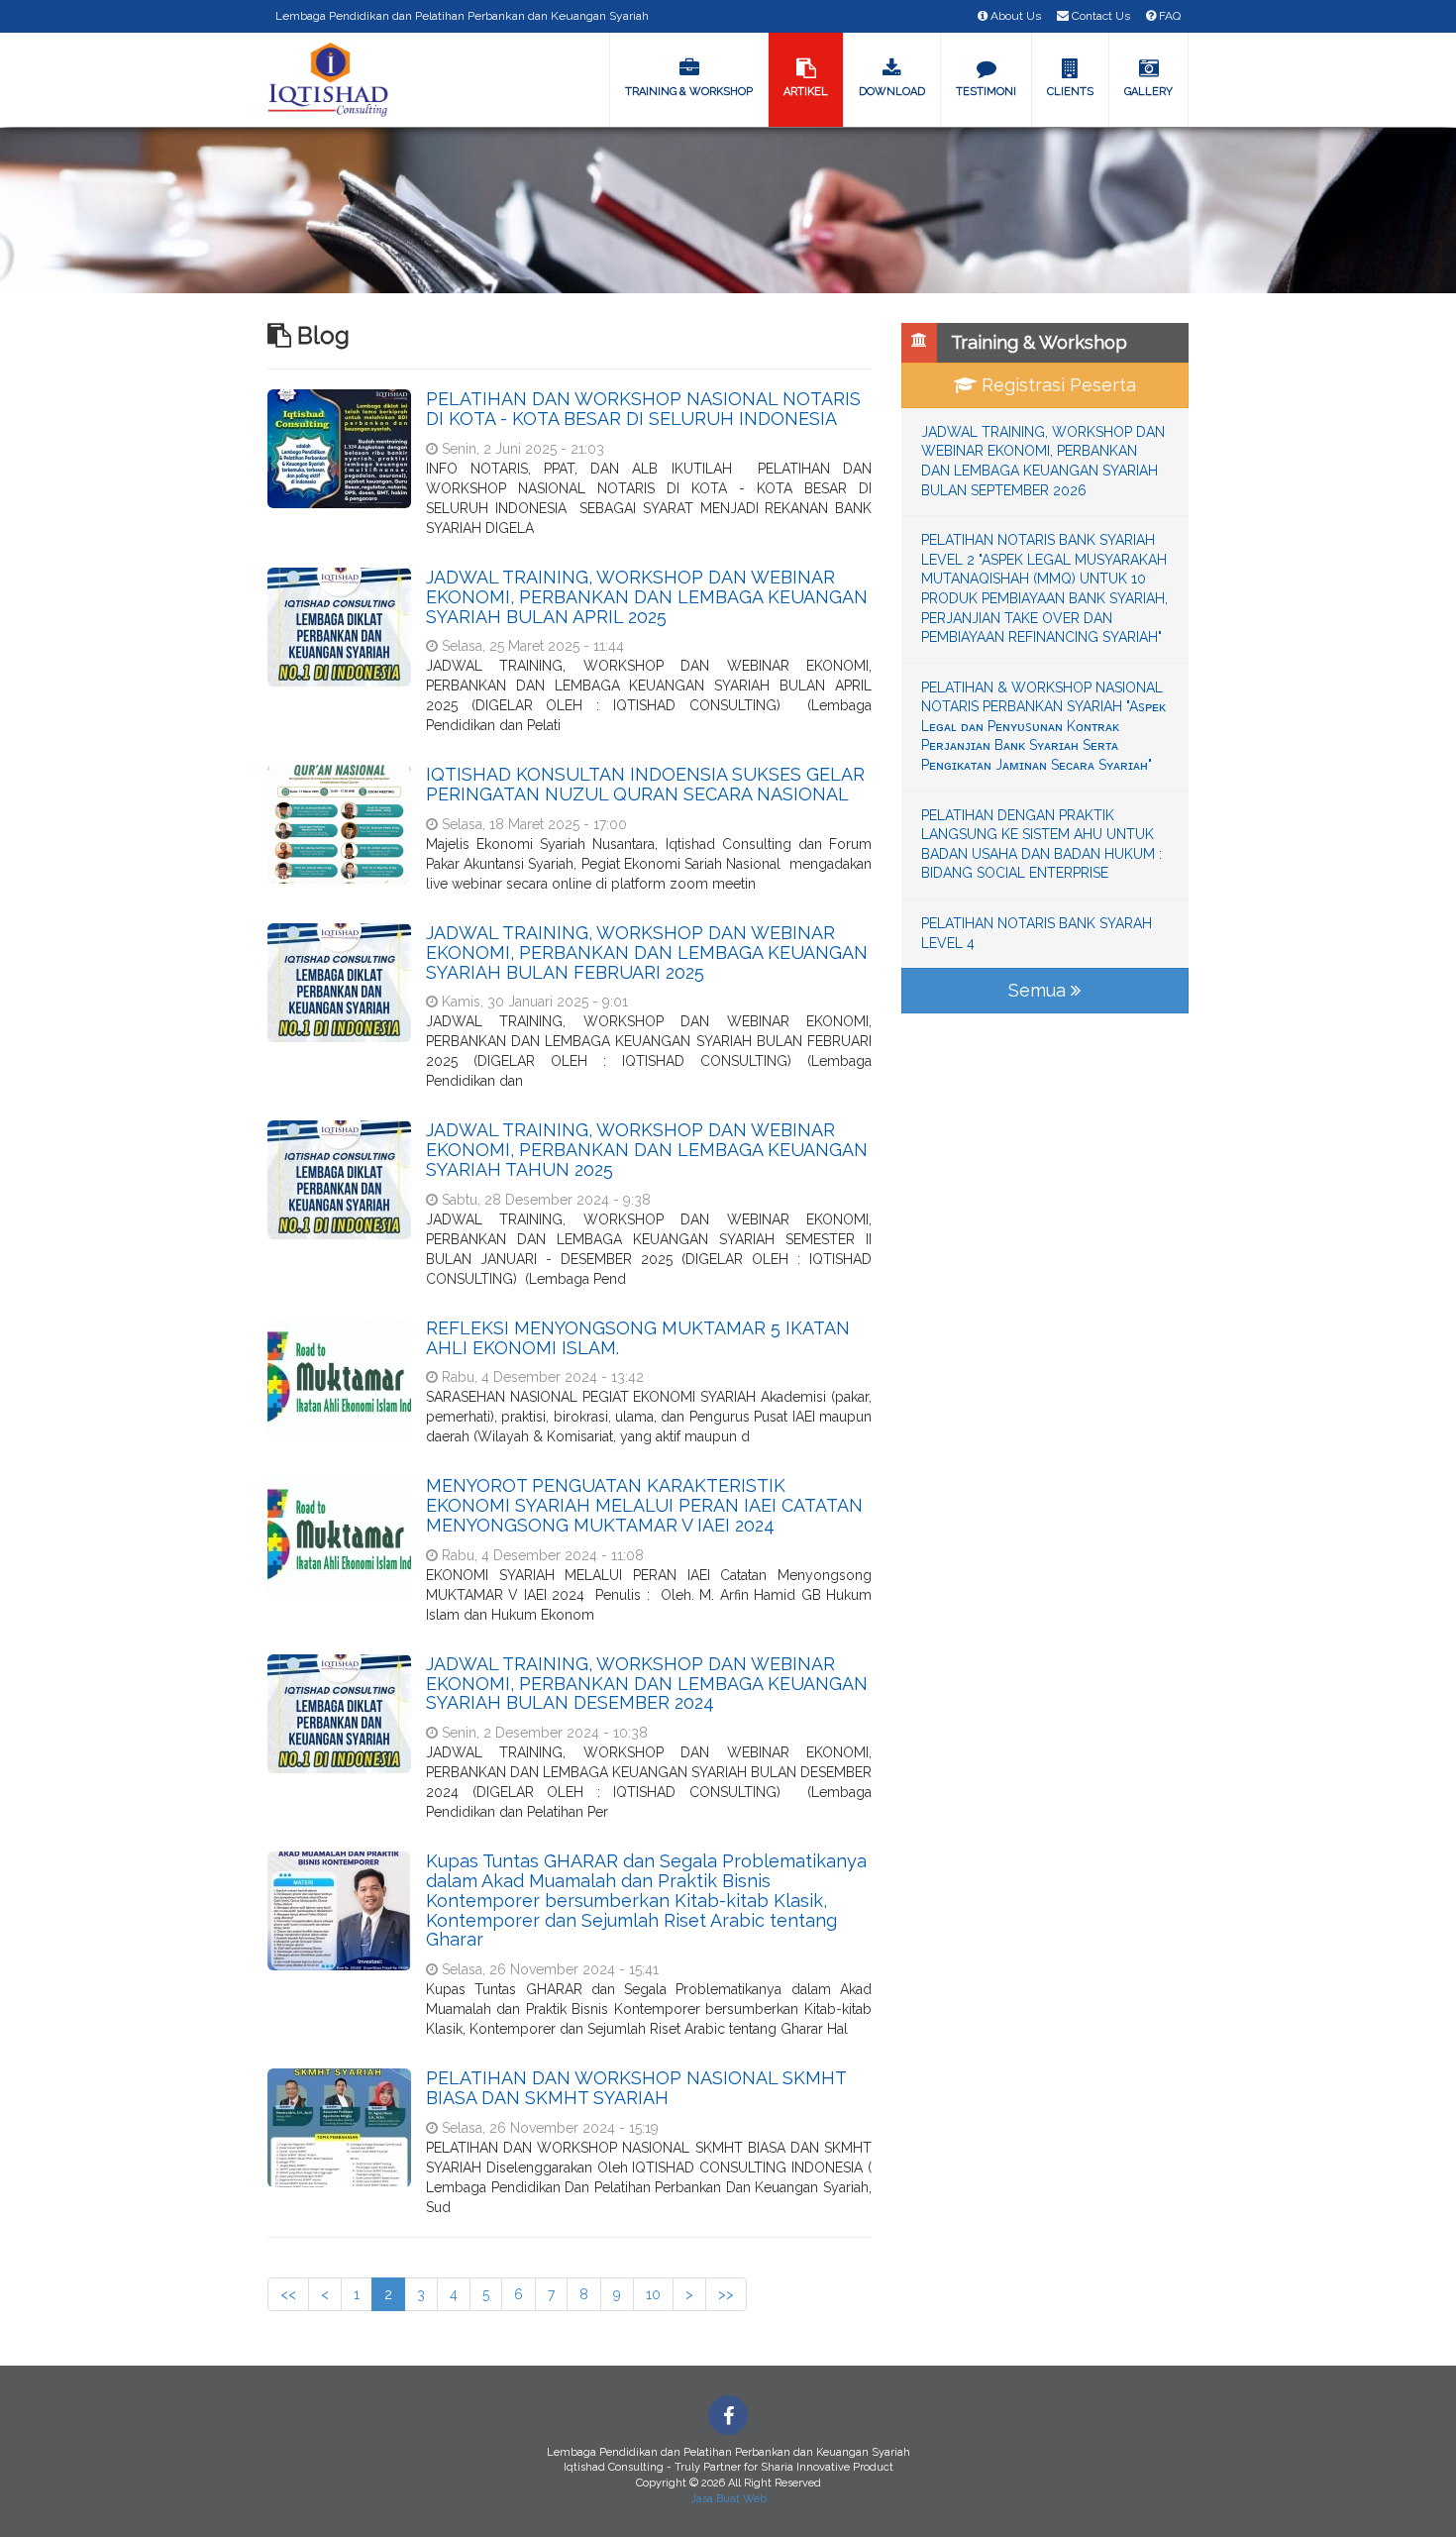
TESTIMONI (986, 92)
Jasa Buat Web (728, 2499)
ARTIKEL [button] (806, 92)
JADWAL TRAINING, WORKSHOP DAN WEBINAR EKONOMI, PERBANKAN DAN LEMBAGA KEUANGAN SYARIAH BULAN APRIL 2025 (647, 597)
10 (653, 2294)
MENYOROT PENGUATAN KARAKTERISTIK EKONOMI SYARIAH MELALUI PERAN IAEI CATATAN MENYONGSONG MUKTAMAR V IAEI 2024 (644, 1505)
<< (288, 2294)
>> (726, 2294)
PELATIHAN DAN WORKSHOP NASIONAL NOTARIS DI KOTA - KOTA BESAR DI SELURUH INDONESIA (643, 409)
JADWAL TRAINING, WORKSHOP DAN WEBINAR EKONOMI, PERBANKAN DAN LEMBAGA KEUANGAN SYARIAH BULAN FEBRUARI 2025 (647, 952)
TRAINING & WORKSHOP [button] (689, 92)
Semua (1040, 990)
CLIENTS (1070, 92)
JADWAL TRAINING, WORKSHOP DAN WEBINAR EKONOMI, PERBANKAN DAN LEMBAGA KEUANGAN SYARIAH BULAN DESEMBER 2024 (647, 1684)
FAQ (1168, 16)
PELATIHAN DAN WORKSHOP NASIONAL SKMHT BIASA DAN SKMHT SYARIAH (636, 2088)
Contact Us (1099, 16)
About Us (1014, 16)
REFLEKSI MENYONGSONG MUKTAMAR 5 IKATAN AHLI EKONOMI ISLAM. (638, 1338)
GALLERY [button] (1148, 92)
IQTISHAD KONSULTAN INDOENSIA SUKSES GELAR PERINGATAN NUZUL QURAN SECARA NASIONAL (645, 784)
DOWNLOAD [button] (892, 92)
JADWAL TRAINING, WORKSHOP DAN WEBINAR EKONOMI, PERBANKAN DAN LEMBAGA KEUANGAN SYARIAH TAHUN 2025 (647, 1150)
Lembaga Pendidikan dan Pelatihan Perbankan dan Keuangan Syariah (462, 16)
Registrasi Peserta (1056, 385)
